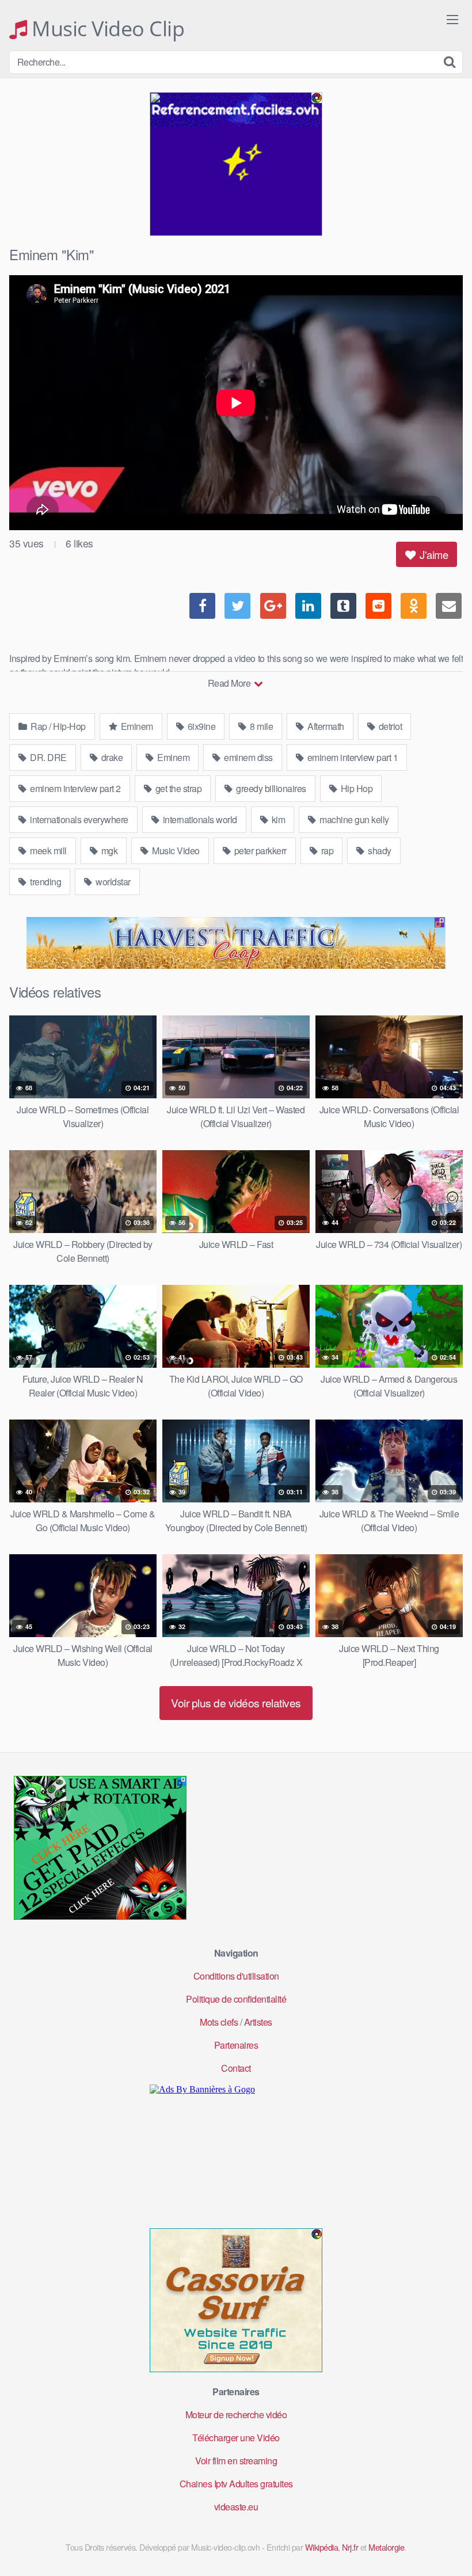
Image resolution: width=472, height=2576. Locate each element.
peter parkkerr (259, 851)
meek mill (47, 851)
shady (379, 851)
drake (111, 757)
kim (277, 819)
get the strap (177, 788)
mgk (108, 851)
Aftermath (325, 726)
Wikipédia (322, 2547)
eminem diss (248, 757)
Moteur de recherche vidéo (236, 2415)
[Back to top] (440, 2539)
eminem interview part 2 (75, 788)
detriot (389, 726)
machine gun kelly (353, 819)
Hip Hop (355, 788)
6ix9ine (200, 726)
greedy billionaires (270, 788)
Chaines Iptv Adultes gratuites (236, 2484)
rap (326, 851)
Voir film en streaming (236, 2461)
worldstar (112, 882)
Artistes (258, 2022)
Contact (236, 2068)
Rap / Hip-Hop (57, 726)
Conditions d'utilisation (236, 1976)
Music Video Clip (106, 29)
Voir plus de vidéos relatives (236, 1702)
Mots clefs (219, 2022)
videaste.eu (236, 2507)
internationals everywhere (78, 819)
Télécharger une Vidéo (236, 2438)
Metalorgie (386, 2547)
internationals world (199, 819)
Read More (230, 683)
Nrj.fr (350, 2547)
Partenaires (236, 2045)
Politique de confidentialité (236, 1999)
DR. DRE (47, 757)
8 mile (261, 726)
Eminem (136, 726)
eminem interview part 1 (351, 757)
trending (45, 882)
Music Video (175, 851)
